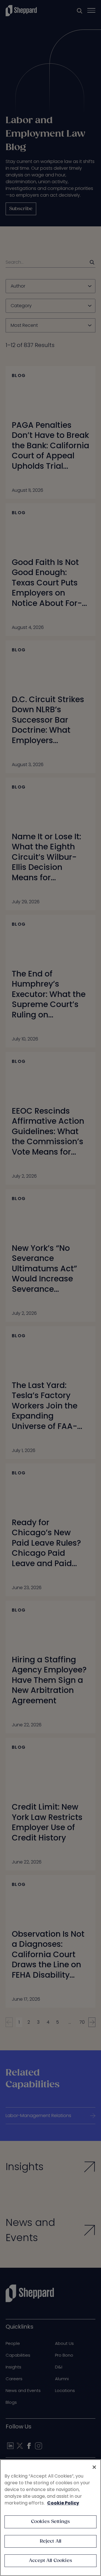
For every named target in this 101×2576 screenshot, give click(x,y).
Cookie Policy (63, 2503)
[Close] (94, 2467)
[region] (50, 2518)
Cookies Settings (51, 2522)
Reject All (51, 2541)
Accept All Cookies (50, 2561)
